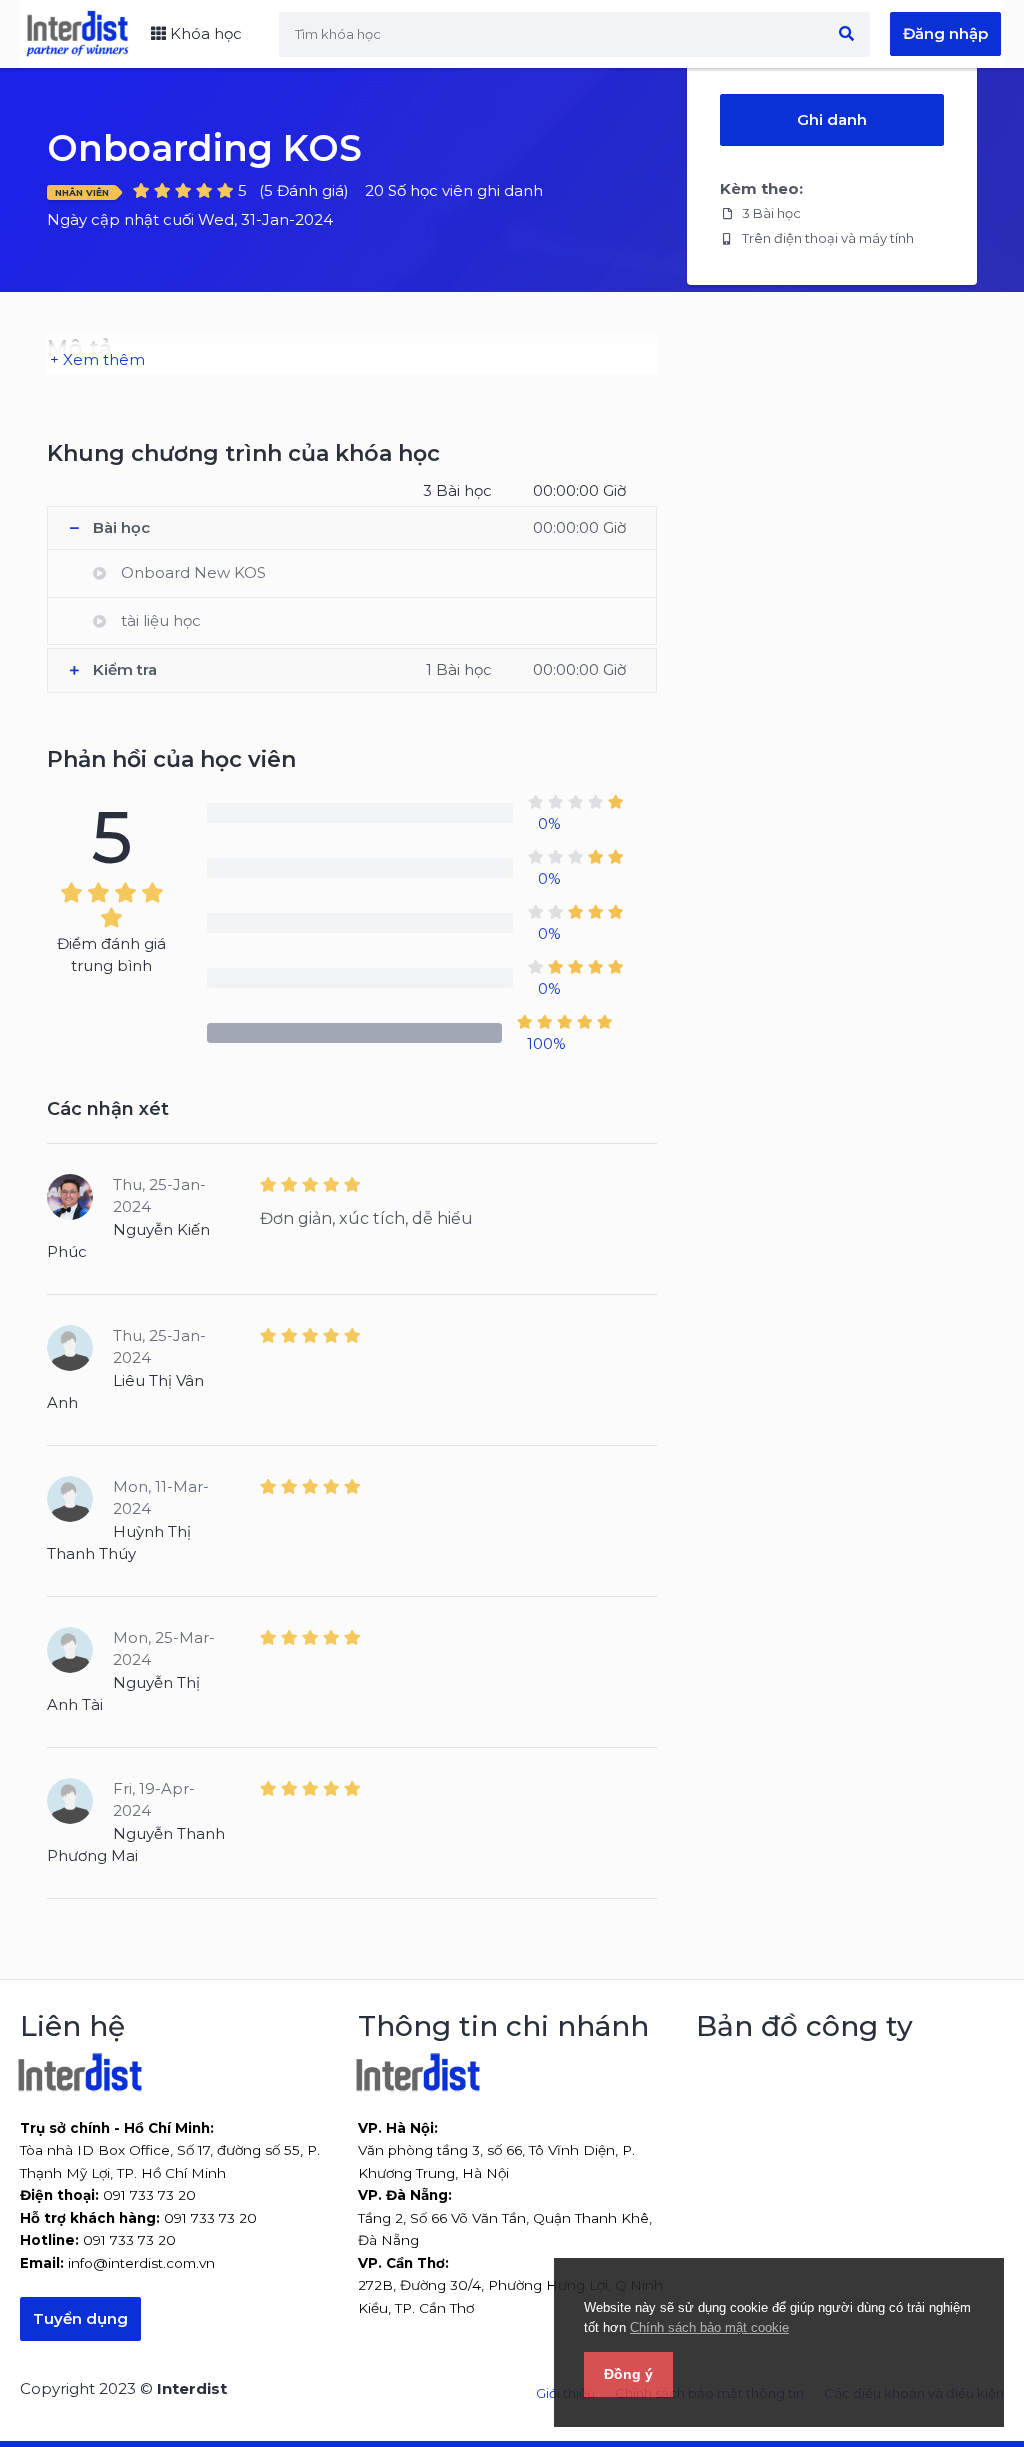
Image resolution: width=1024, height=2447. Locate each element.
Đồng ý (628, 2374)
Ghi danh (832, 119)
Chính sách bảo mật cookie (709, 2327)
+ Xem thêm (97, 359)
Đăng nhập (945, 33)
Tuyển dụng (80, 2318)
